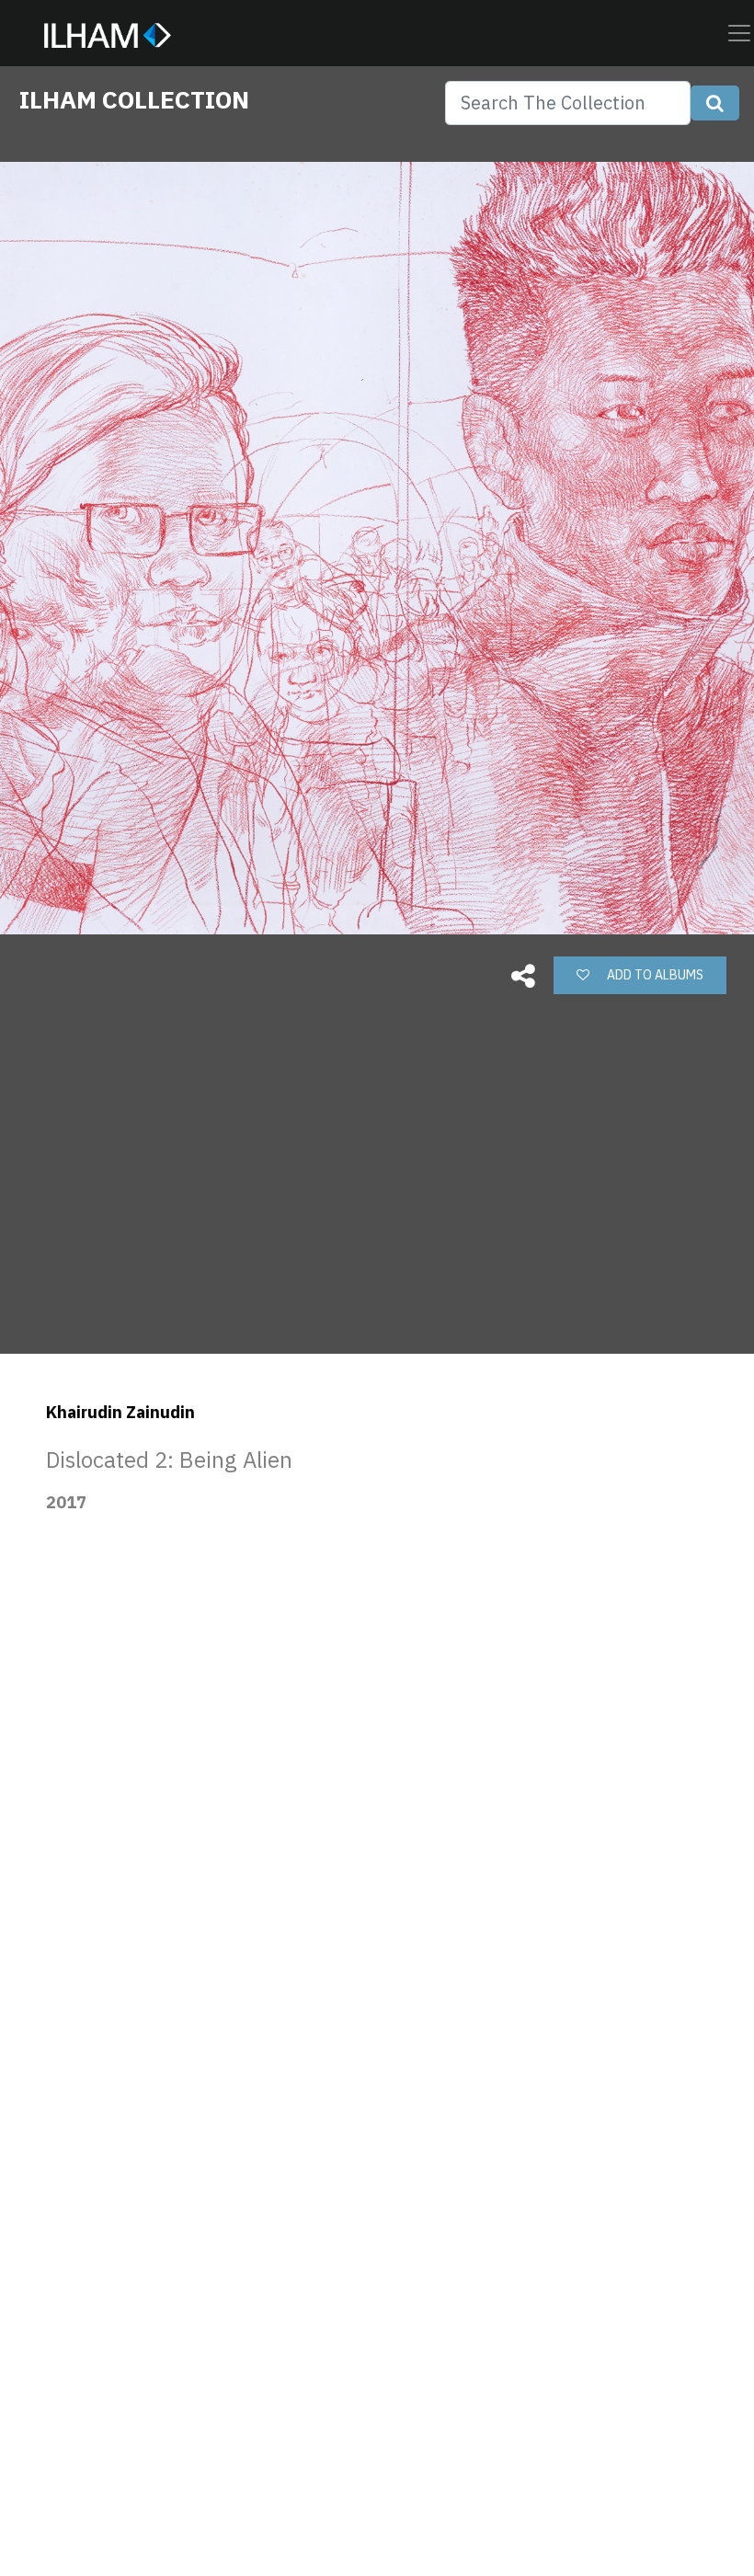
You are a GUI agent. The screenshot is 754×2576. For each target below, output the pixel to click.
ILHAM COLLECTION (134, 99)
